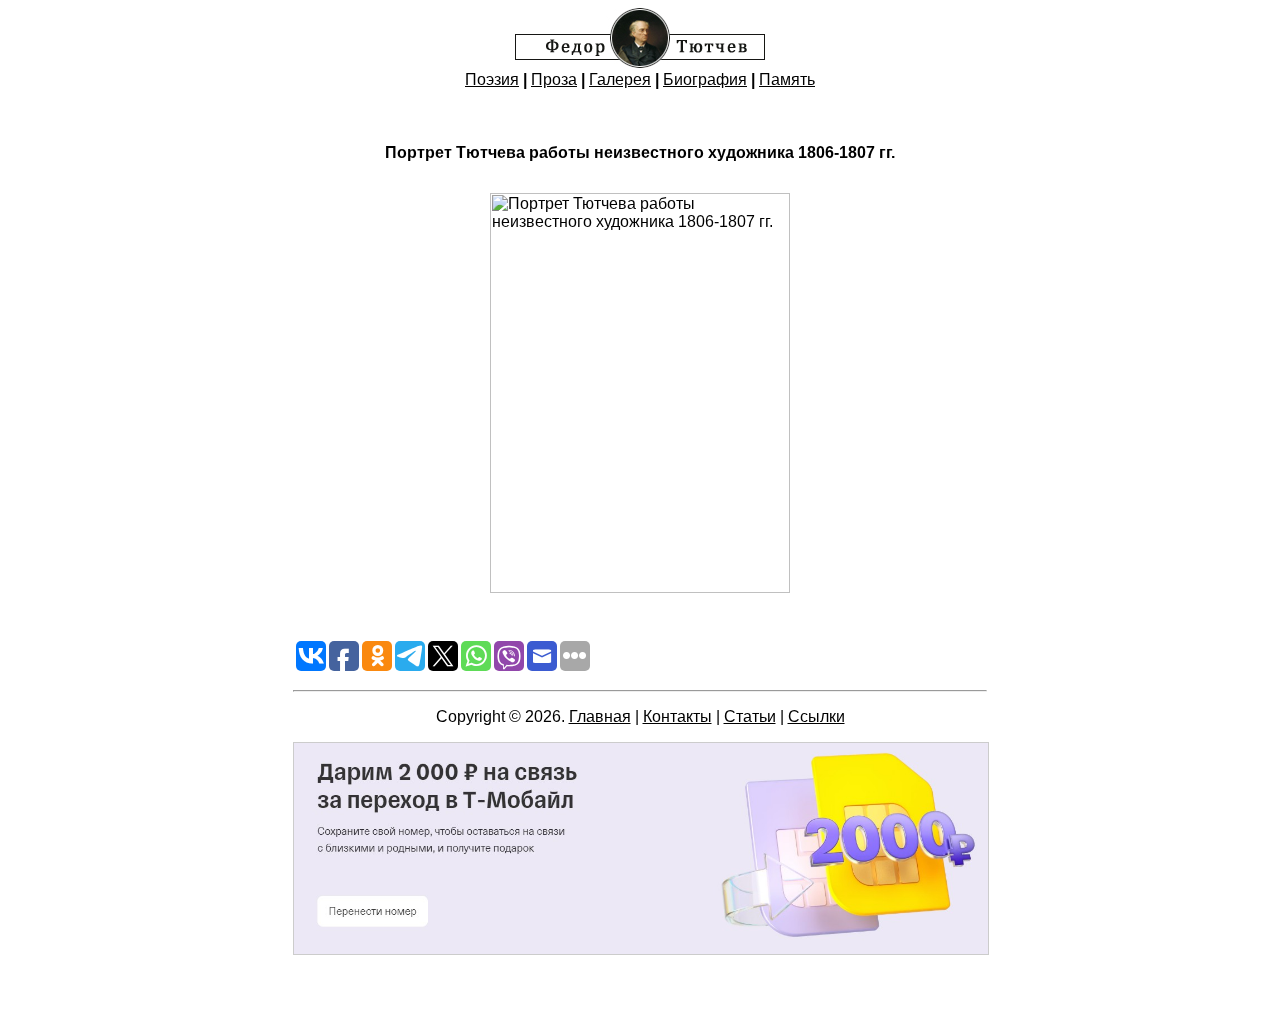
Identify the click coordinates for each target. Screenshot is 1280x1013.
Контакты (677, 716)
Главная (600, 716)
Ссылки (816, 716)
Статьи (750, 716)
